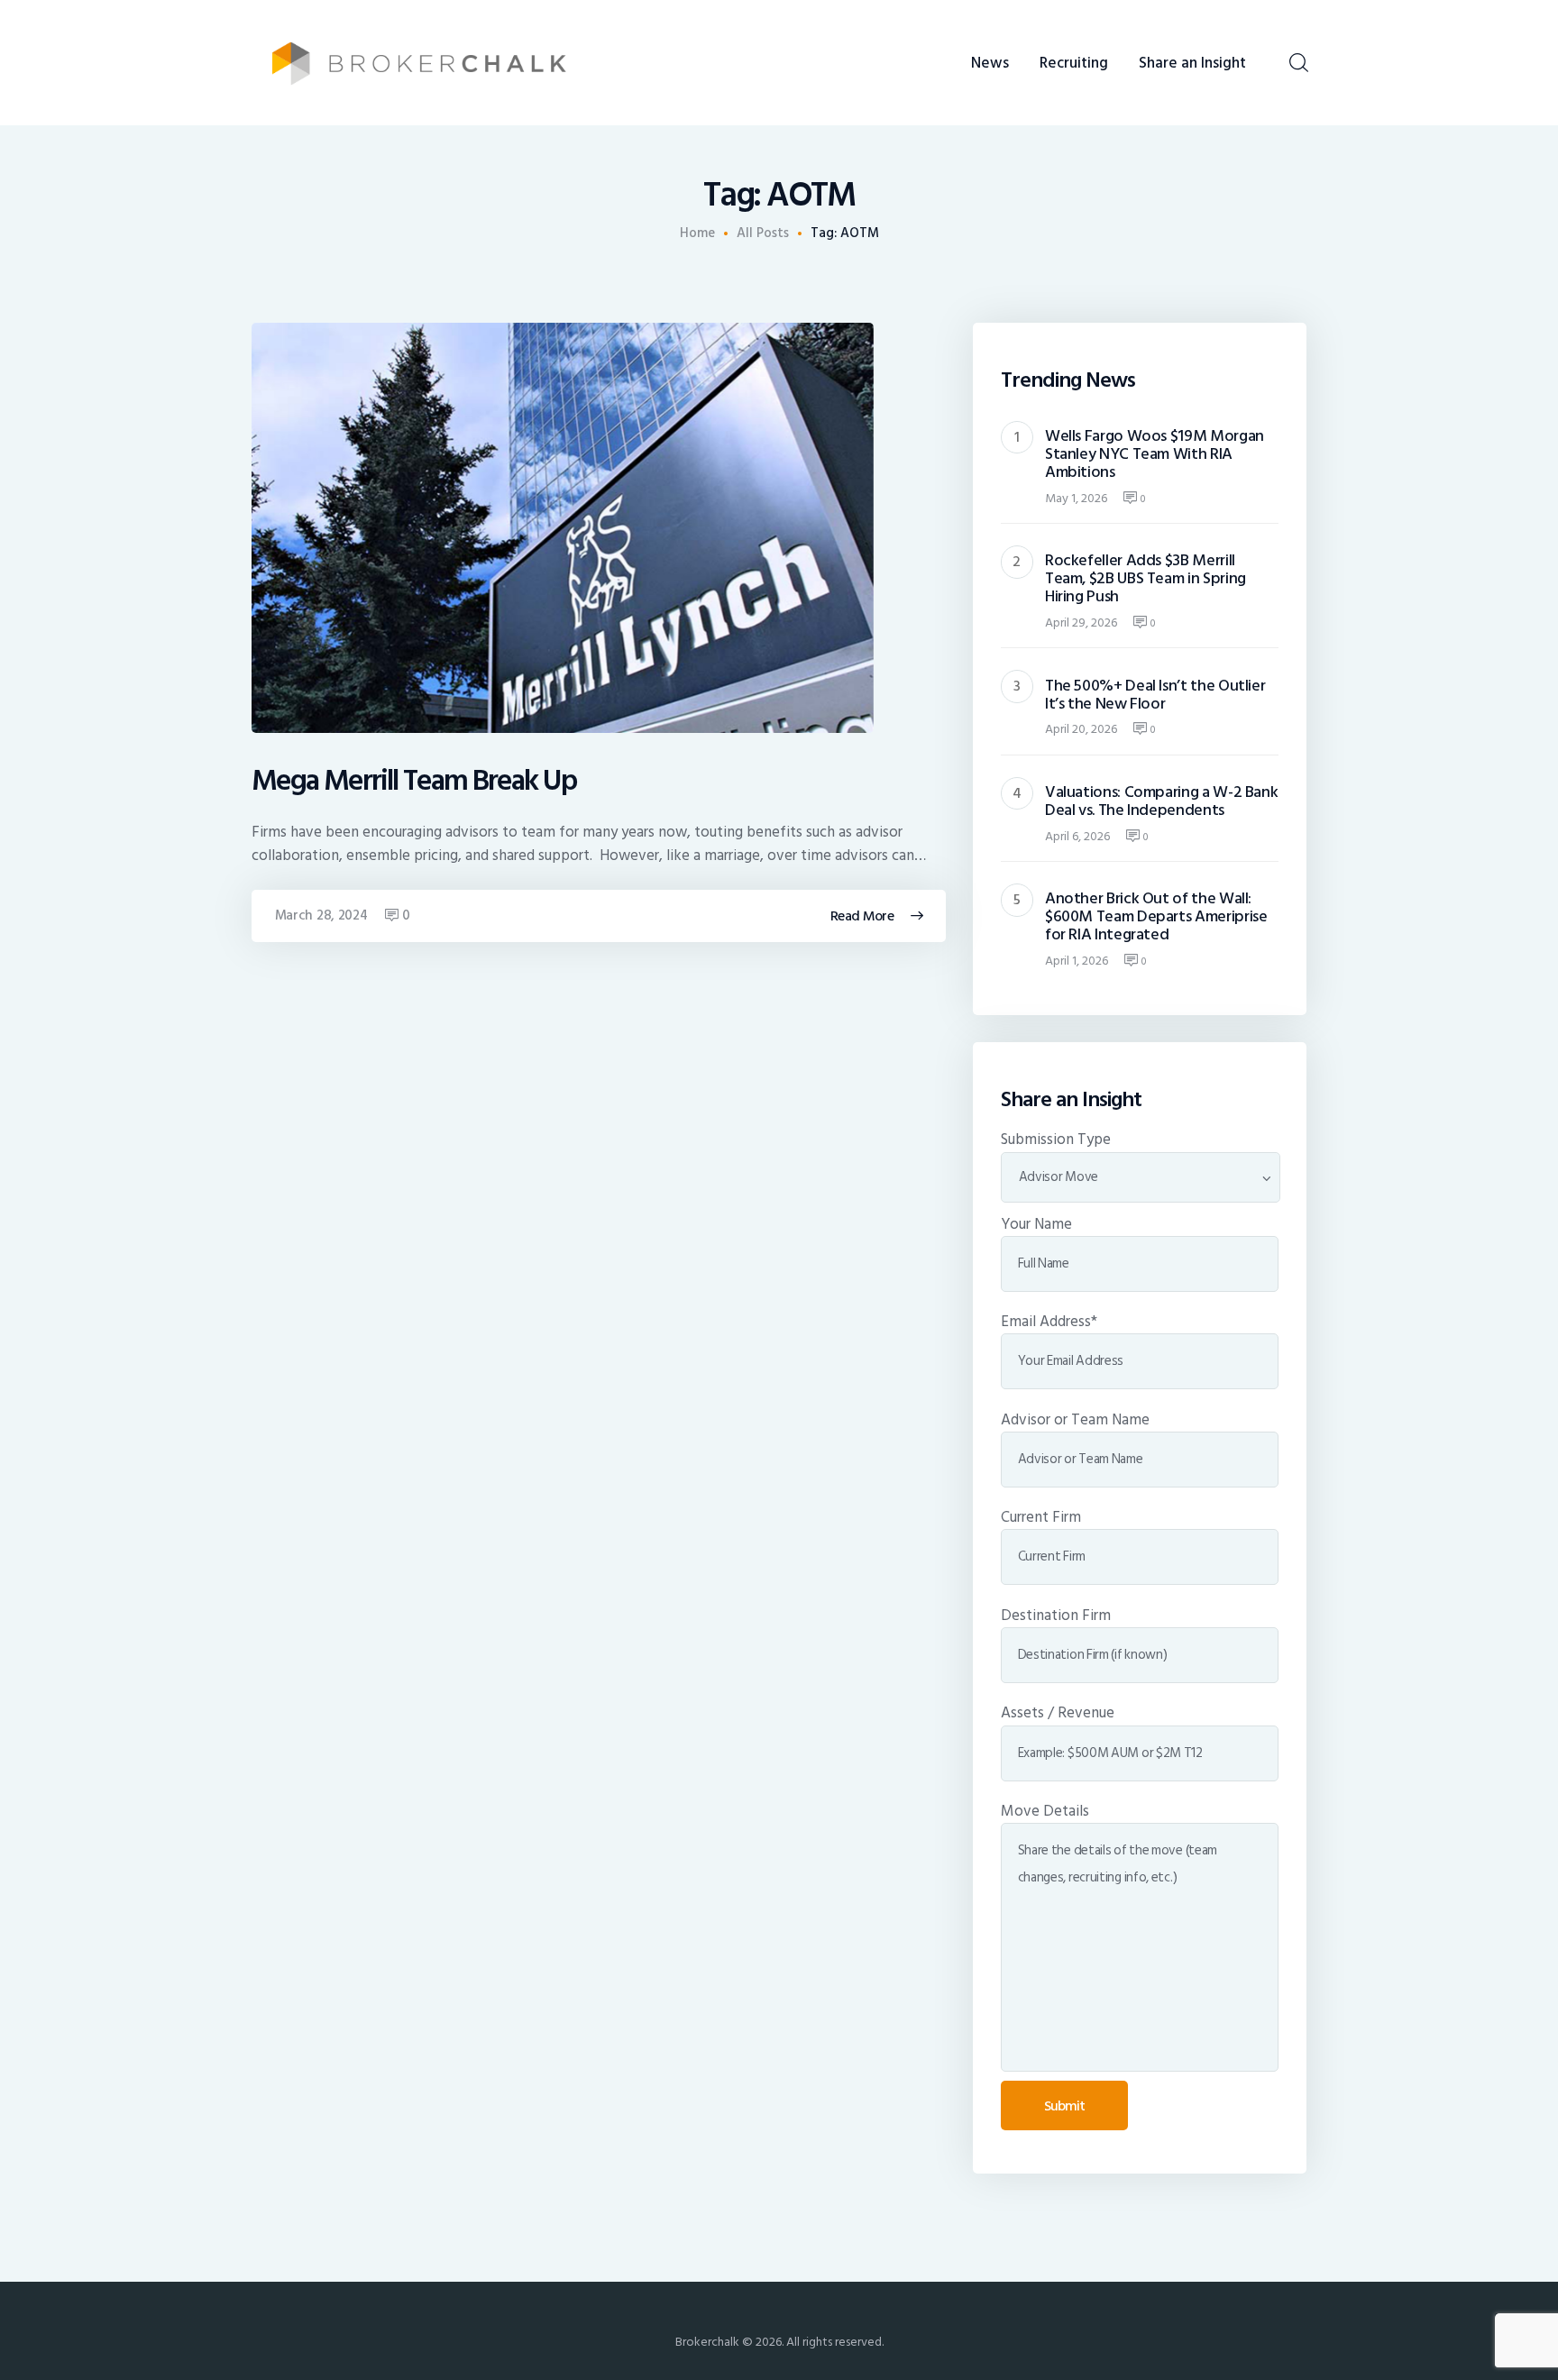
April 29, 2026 (1081, 622)
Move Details (1045, 1811)
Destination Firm (1056, 1616)
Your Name (1036, 1224)
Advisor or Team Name (1075, 1420)
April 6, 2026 (1077, 836)
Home (697, 233)
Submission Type (1056, 1140)
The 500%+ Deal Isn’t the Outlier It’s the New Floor (1155, 695)
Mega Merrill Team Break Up (414, 781)
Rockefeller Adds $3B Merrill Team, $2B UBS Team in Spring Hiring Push (1146, 579)
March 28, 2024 (321, 915)
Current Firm (1041, 1517)
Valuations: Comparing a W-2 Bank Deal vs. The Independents (1162, 801)
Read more (862, 916)
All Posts (763, 233)
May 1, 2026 (1076, 498)
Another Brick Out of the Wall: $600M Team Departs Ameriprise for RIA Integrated (1156, 917)
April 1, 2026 (1077, 961)
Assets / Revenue (1058, 1713)
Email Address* (1049, 1322)
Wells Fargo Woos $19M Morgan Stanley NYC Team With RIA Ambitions (1155, 454)
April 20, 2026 (1081, 729)
